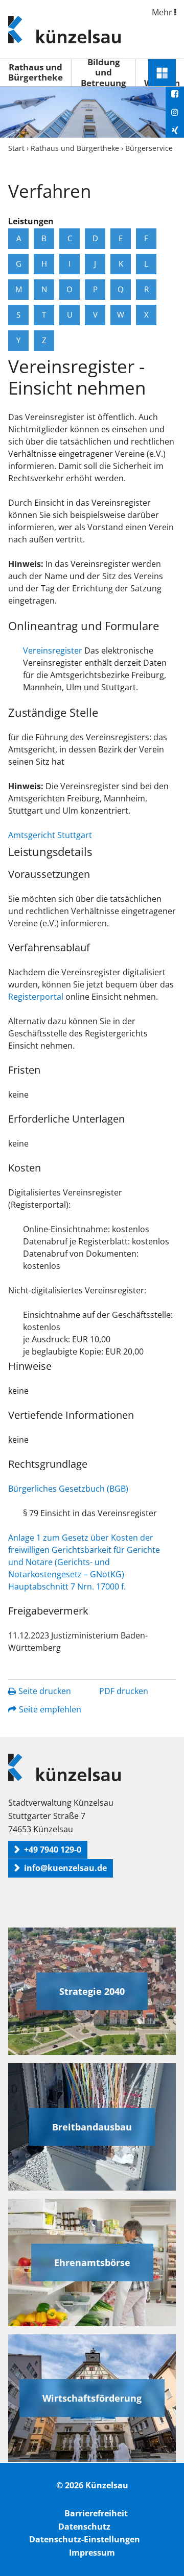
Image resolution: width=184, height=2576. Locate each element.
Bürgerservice (149, 148)
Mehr (163, 12)
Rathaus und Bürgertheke (36, 72)
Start (16, 148)
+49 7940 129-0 (53, 1850)
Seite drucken (45, 1691)
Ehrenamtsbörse (92, 2262)
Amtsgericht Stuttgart (50, 835)
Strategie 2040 (92, 1991)
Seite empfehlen (50, 1709)
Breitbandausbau (92, 2127)
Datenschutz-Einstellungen (85, 2539)
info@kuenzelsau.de (65, 1868)
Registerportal (37, 997)
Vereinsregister (53, 650)
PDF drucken (124, 1691)
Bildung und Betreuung (103, 73)
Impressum (92, 2553)
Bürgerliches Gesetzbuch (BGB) (68, 1489)
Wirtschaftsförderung (92, 2398)
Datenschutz (84, 2527)
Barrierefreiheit (96, 2513)
